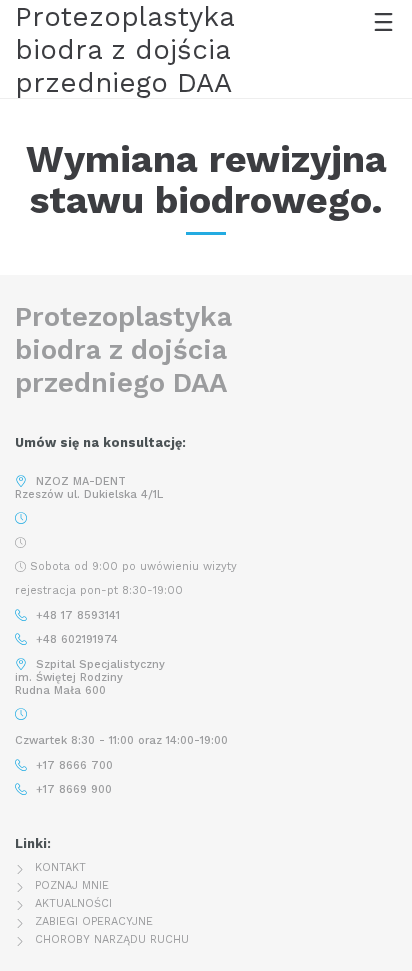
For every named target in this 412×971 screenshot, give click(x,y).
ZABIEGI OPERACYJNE (94, 921)
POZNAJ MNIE (72, 885)
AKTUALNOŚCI (73, 903)
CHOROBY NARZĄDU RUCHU (112, 939)
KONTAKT (60, 867)
